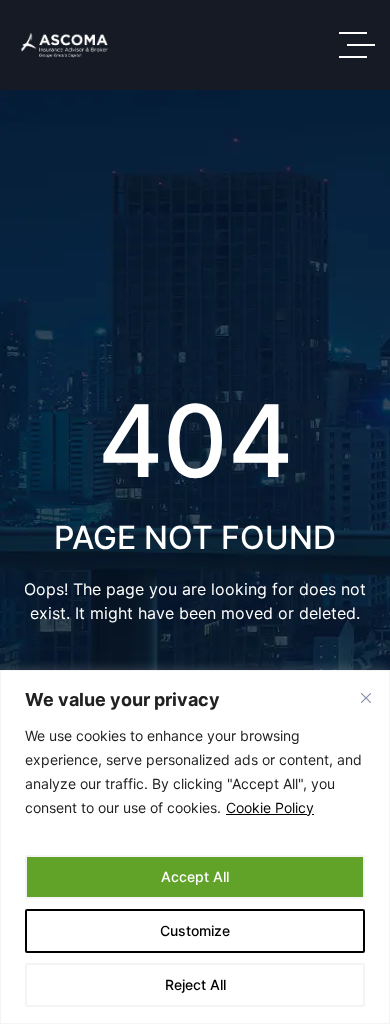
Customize (195, 930)
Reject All (195, 984)
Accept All (195, 876)
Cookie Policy (270, 807)
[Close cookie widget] (366, 698)
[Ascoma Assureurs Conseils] (64, 45)
